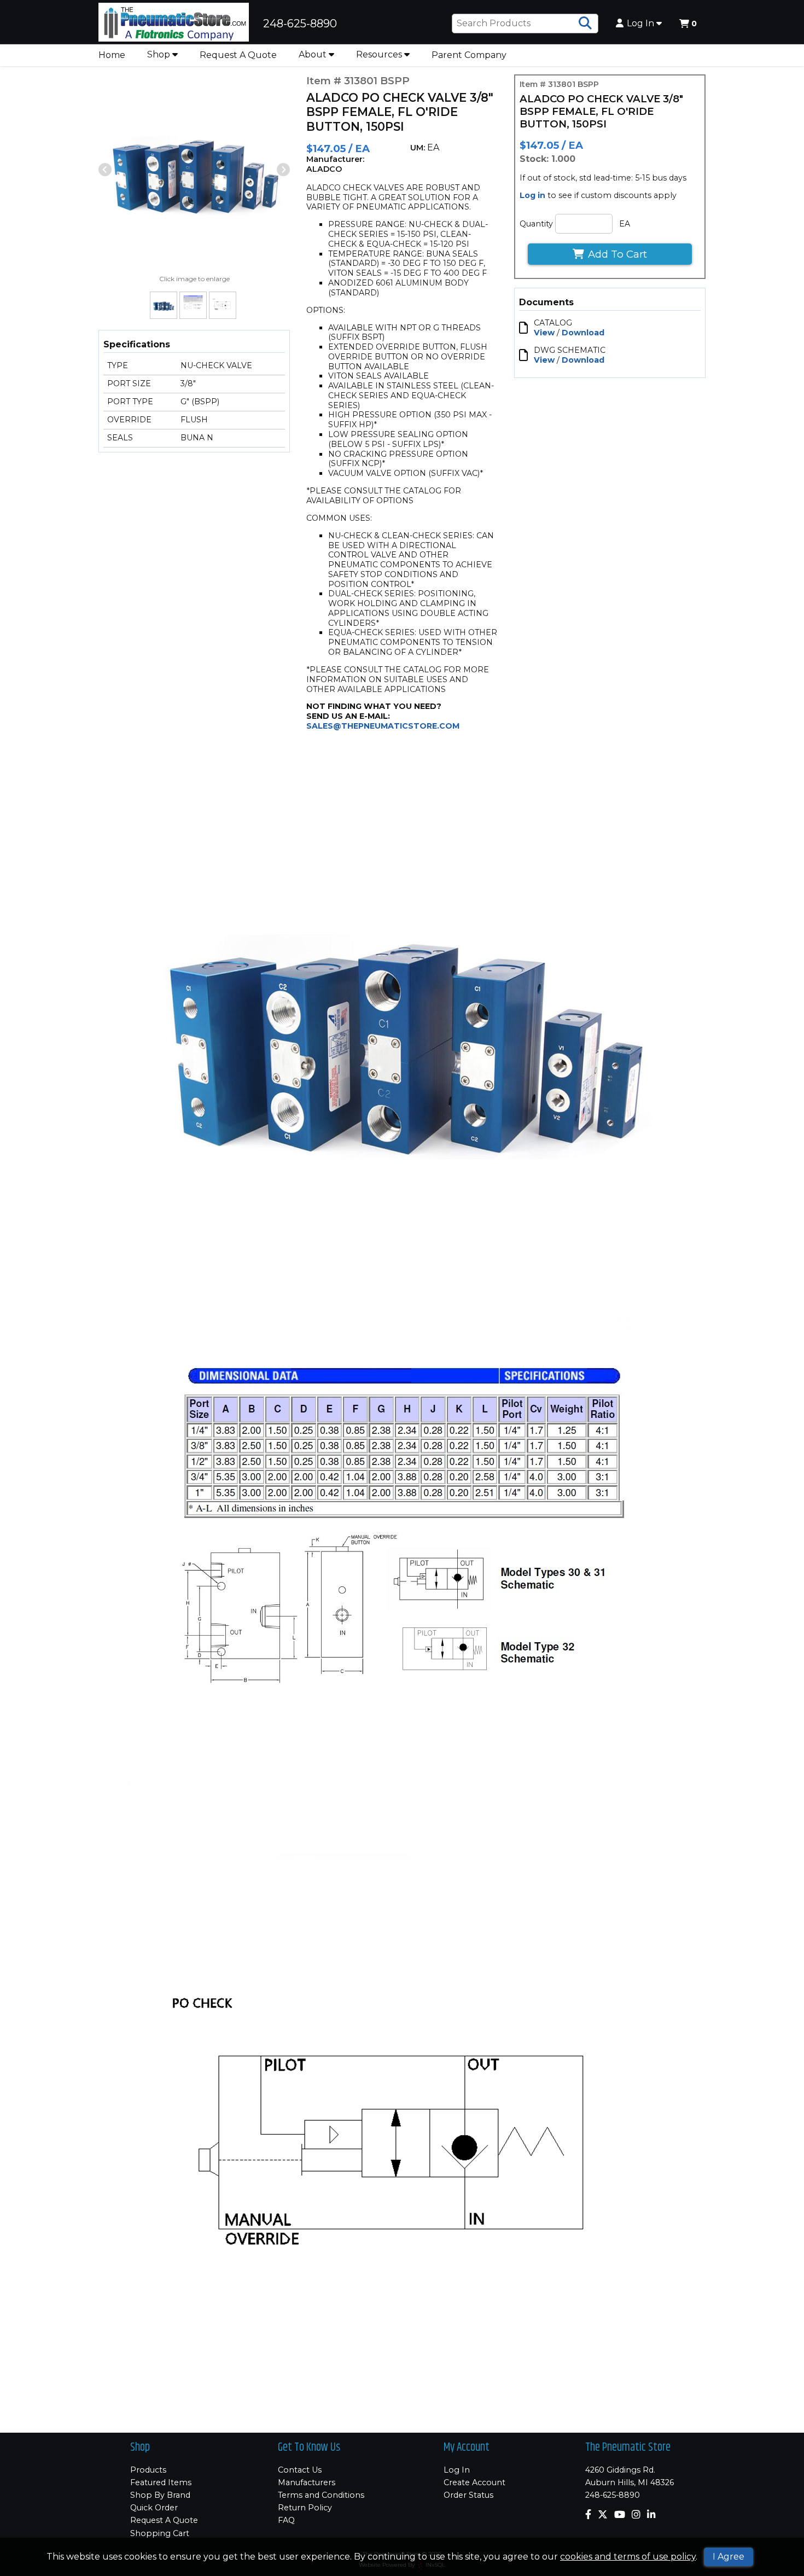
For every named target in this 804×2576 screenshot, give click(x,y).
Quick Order (154, 2508)
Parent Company (469, 55)
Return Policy (305, 2508)
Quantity (536, 224)
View (544, 333)
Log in (532, 195)
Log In (642, 24)
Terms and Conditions (321, 2495)
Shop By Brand (160, 2495)
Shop (160, 54)
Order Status (468, 2495)
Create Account (474, 2482)
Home (112, 55)
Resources (380, 54)
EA (625, 224)
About (314, 54)
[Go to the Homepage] (174, 24)
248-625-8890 (613, 2495)
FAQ (286, 2520)
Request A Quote (238, 55)
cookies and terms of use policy (628, 2557)
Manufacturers (307, 2482)
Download (583, 333)
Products (148, 2470)
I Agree (729, 2557)
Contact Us (300, 2470)
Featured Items (161, 2482)
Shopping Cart (160, 2533)
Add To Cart (617, 254)
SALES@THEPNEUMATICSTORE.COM (383, 726)
